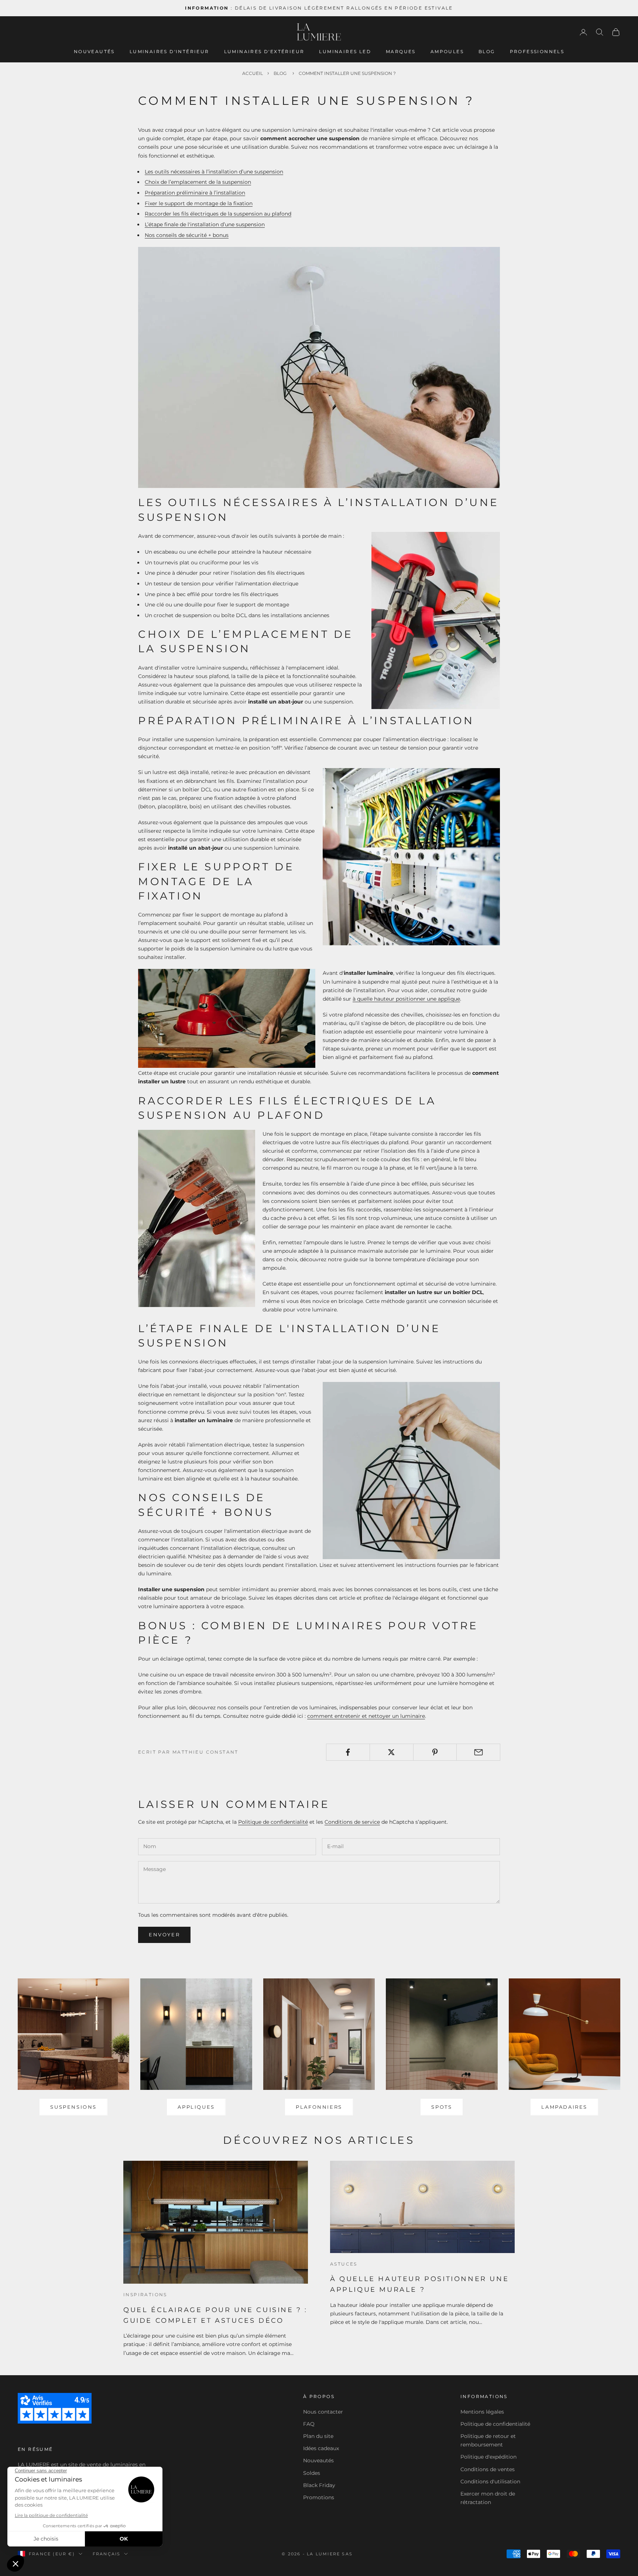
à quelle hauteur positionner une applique (406, 999)
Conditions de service (352, 1822)
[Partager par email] (478, 1752)
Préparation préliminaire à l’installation (195, 193)
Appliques (196, 2107)
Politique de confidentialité (273, 1822)
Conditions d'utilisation (490, 2482)
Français (107, 2554)
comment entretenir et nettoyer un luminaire (366, 1716)
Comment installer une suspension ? (347, 73)
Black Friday (319, 2485)
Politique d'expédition (488, 2457)
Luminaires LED (345, 51)
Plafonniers (319, 2107)
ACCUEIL (253, 73)
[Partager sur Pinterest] (435, 1752)
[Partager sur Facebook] (348, 1752)
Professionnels (537, 51)
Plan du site (318, 2436)
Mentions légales (482, 2412)
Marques (401, 51)
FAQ (309, 2424)
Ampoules (447, 51)
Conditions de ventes (488, 2469)
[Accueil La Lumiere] (319, 32)
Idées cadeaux (321, 2448)
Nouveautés (94, 51)
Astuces (344, 2264)
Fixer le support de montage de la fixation (199, 203)
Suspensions (73, 2107)
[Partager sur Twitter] (392, 1752)
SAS (347, 2554)
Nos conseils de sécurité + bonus (187, 235)
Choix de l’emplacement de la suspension (198, 182)
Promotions (319, 2497)
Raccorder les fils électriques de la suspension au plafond (218, 214)
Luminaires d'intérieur (169, 51)
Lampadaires (564, 2107)
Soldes (312, 2473)
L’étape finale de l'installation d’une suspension (205, 224)
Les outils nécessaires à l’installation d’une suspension (214, 172)
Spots (442, 2107)
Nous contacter (323, 2412)
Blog (487, 51)
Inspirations (145, 2295)
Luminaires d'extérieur (264, 51)
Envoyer (164, 1934)
